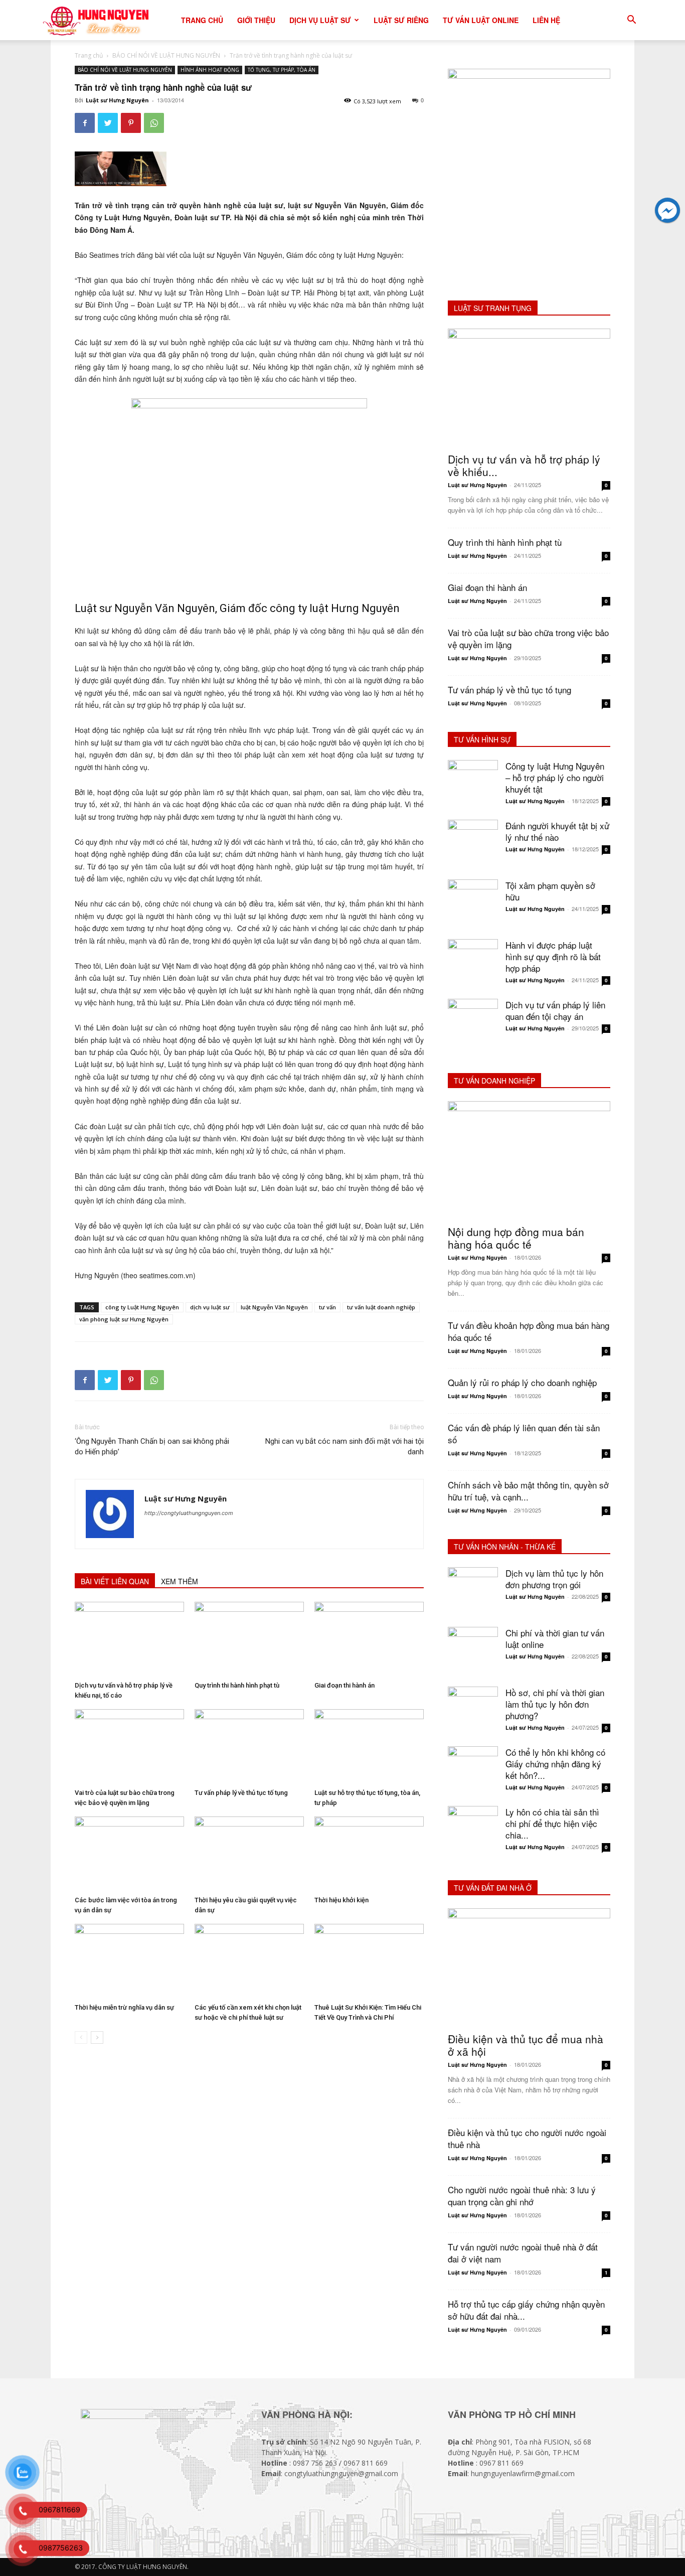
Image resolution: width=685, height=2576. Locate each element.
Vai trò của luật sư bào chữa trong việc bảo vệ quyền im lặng (528, 638)
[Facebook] (85, 123)
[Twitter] (108, 123)
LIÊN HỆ (546, 20)
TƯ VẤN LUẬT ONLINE (481, 20)
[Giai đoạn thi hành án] (369, 1639)
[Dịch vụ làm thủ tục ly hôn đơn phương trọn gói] (473, 1592)
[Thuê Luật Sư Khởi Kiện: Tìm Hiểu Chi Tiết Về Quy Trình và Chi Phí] (369, 1961)
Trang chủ (89, 55)
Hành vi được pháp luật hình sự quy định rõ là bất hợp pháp (553, 956)
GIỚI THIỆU (256, 20)
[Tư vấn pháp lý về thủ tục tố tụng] (249, 1747)
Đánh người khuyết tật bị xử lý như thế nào (557, 831)
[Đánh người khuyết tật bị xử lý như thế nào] (473, 845)
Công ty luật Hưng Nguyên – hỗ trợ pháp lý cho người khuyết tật (555, 777)
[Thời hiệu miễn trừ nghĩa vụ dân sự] (129, 1961)
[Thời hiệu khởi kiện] (369, 1854)
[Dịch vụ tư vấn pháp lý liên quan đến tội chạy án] (473, 1024)
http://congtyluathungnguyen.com (189, 1513)
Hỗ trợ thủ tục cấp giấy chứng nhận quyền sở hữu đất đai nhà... (526, 2310)
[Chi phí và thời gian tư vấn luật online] (473, 1652)
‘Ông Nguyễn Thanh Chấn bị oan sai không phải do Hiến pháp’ (152, 1447)
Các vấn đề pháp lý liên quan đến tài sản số (524, 1433)
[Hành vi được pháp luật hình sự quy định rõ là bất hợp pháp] (473, 964)
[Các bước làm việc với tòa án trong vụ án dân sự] (129, 1854)
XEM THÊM (180, 1581)
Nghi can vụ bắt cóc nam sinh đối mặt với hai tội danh (345, 1447)
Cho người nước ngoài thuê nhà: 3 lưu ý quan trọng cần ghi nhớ (522, 2195)
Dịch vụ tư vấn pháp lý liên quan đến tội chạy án (555, 1010)
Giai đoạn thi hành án (345, 1685)
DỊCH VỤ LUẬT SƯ (320, 20)
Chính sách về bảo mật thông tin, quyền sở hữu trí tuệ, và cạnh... (528, 1491)
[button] (631, 21)
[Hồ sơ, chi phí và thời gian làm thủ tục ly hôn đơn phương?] (473, 1712)
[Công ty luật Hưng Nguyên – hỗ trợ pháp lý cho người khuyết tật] (473, 785)
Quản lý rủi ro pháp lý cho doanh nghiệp (522, 1382)
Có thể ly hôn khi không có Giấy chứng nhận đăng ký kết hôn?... (555, 1764)
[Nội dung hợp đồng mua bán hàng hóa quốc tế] (529, 1160)
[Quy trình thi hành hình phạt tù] (249, 1639)
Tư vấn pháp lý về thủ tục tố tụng (241, 1793)
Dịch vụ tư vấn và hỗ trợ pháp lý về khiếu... (524, 465)
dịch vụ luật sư (210, 1307)
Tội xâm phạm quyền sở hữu (550, 891)
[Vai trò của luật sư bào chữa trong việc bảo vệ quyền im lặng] (129, 1747)
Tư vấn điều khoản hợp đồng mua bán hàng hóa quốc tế (529, 1331)
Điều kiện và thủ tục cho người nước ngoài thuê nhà (527, 2138)
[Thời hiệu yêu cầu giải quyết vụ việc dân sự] (249, 1854)
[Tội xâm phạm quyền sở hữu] (473, 904)
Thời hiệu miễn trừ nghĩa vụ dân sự (124, 2007)
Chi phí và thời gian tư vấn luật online (555, 1638)
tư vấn (327, 1307)
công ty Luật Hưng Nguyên (142, 1307)
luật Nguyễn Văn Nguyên (274, 1307)
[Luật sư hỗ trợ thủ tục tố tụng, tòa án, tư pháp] (369, 1747)
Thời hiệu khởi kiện (341, 1900)
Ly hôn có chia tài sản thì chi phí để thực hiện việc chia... (552, 1823)
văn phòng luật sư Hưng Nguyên (124, 1319)
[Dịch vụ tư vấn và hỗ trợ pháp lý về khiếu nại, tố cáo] (129, 1639)
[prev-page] (81, 2037)
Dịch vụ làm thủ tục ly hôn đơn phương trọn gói (554, 1579)
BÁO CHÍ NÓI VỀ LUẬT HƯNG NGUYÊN (166, 55)
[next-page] (97, 2037)
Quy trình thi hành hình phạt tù (237, 1685)
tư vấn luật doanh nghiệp (381, 1307)
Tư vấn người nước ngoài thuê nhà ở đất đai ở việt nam (523, 2253)
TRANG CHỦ (202, 20)
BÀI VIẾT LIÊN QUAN (115, 1581)
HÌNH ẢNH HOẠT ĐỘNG (210, 70)
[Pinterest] (131, 123)
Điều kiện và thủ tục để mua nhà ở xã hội (526, 2045)
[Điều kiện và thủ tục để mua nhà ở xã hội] (529, 1967)
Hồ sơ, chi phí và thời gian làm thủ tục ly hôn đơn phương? (555, 1704)
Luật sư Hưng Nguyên (117, 100)
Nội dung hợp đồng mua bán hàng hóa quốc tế (516, 1238)
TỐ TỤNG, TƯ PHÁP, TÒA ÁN (282, 70)
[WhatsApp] (154, 123)
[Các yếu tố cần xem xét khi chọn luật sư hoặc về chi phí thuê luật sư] (249, 1961)
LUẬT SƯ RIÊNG (401, 20)
